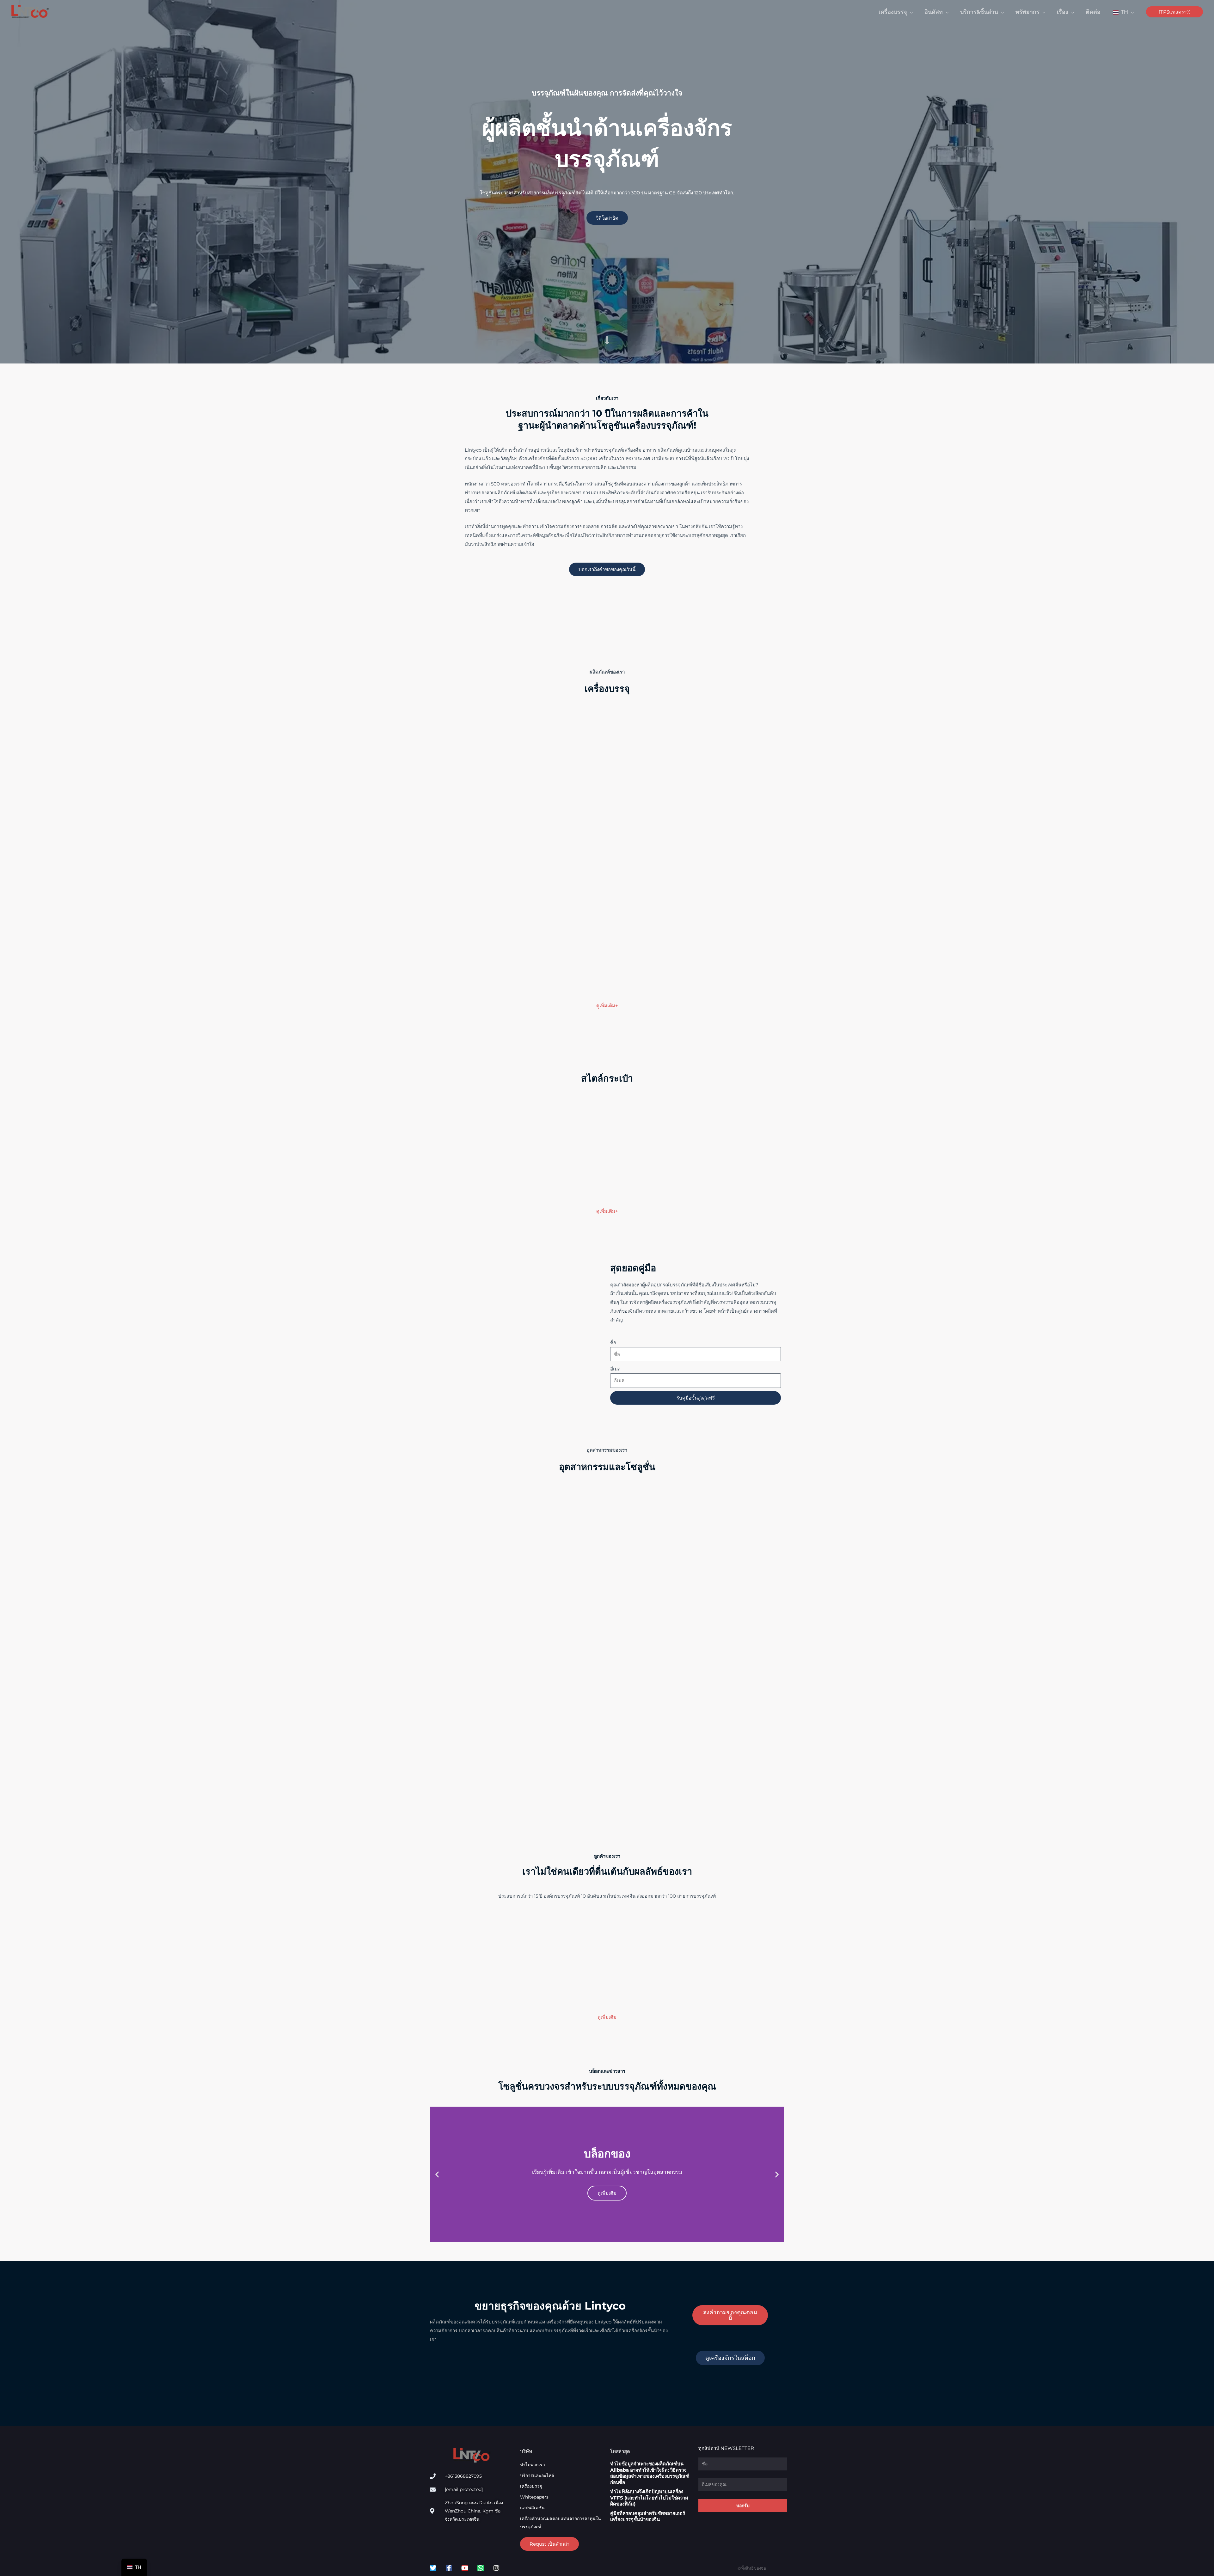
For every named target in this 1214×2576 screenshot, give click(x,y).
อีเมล (615, 1369)
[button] (896, 12)
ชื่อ (613, 1343)
